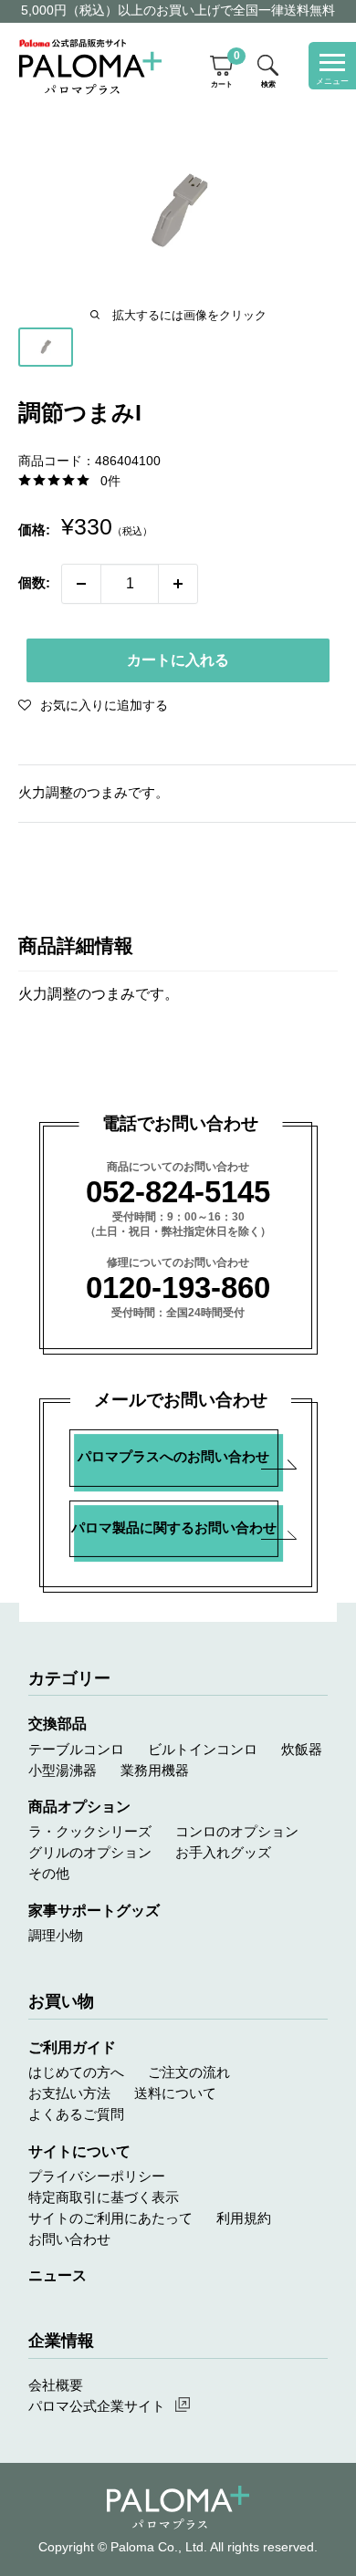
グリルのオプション (90, 1853)
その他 (49, 1874)
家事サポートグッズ (94, 1911)
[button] (93, 705)
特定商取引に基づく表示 (104, 2197)
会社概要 (56, 2385)
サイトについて (79, 2151)
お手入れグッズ (223, 1853)
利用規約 (244, 2218)
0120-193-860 (178, 1288)
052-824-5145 (178, 1192)
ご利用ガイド (72, 2047)
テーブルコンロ (76, 1750)
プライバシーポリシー (97, 2176)
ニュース (58, 2275)
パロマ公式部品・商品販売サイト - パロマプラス (90, 67)
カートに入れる (178, 660)
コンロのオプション (237, 1832)
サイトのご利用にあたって (110, 2218)
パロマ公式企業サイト (97, 2406)
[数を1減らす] (81, 584)
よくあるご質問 (76, 2114)
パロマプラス (178, 2508)
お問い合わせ (69, 2239)
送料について (175, 2093)
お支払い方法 (69, 2093)
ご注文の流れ (189, 2072)
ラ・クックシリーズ (90, 1832)
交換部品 (58, 1724)
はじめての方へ (76, 2072)
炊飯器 (302, 1750)
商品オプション (79, 1807)
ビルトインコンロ (203, 1750)
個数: (34, 583)
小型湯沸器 (63, 1771)
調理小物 (56, 1936)
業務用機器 (155, 1771)
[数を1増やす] (178, 584)
